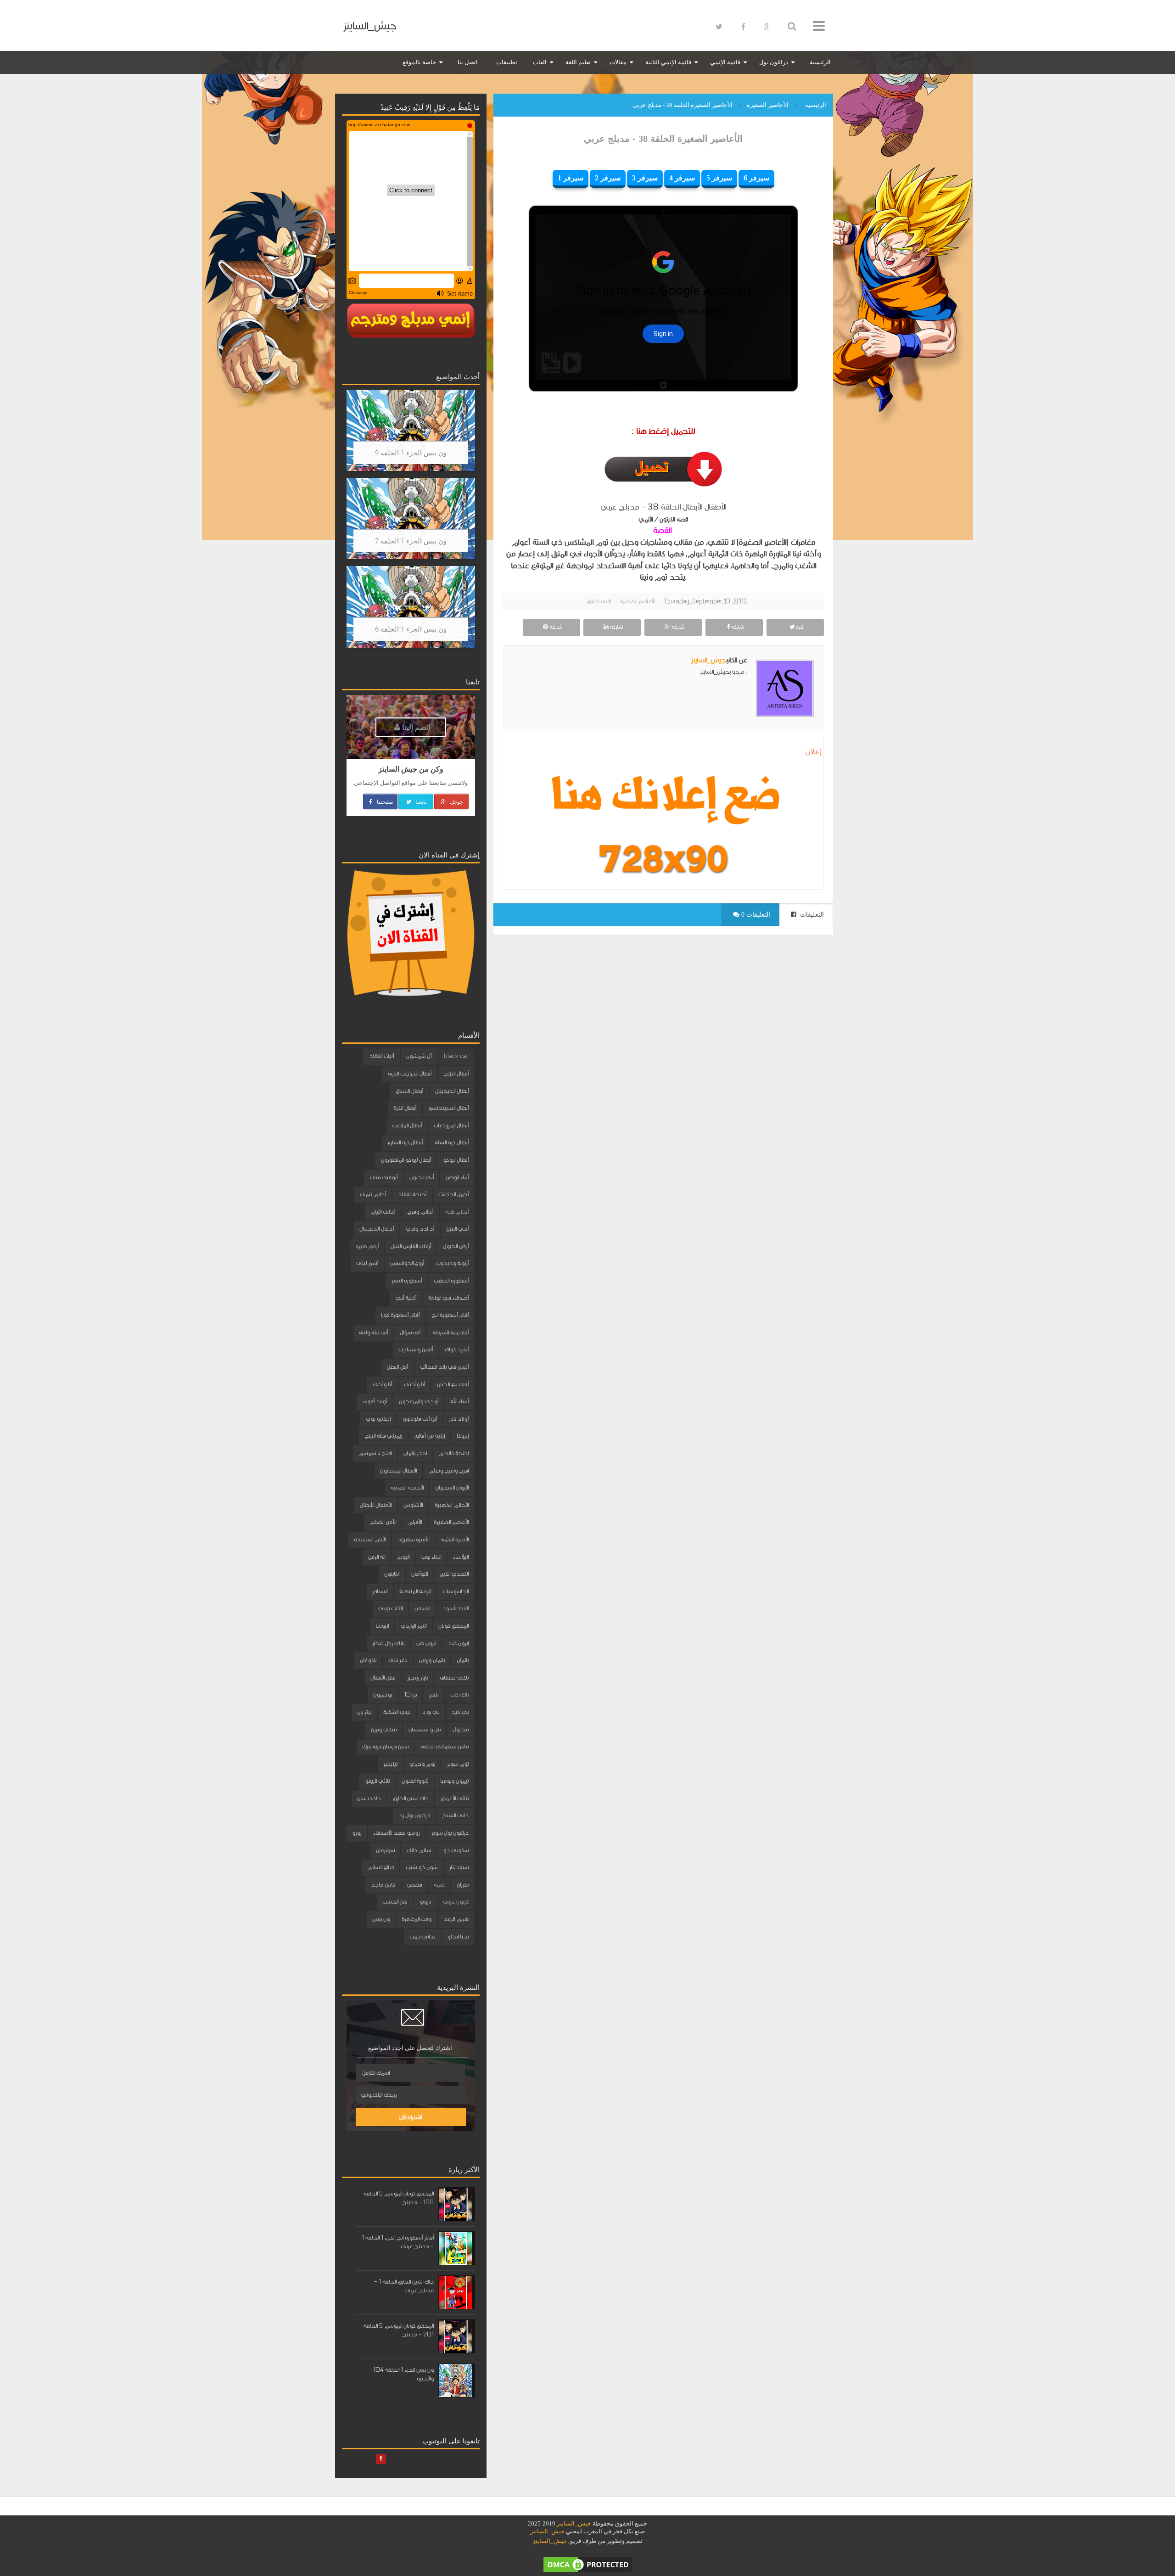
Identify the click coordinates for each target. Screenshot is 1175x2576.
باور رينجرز (417, 1678)
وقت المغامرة (417, 1919)
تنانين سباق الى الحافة (445, 1747)
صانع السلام (380, 1867)
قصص (414, 1885)
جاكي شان (369, 1798)
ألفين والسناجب (416, 1350)
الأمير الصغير (383, 1522)
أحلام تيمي (373, 1194)
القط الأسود (455, 1608)
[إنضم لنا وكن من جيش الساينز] (663, 859)
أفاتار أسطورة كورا (400, 1315)
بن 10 (410, 1695)
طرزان (463, 1885)
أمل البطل (397, 1367)
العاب (540, 62)
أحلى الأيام (383, 1212)
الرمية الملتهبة (415, 1591)
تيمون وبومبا (454, 1781)
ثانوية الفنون (415, 1781)
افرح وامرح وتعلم (449, 1471)
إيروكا (463, 1436)
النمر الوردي (414, 1626)
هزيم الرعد (456, 1919)
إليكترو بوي (378, 1419)
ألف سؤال (410, 1333)
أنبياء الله (459, 1401)
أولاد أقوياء (375, 1401)
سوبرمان (385, 1850)
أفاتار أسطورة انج (450, 1315)
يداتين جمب (422, 1937)
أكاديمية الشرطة (450, 1333)
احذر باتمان (415, 1453)
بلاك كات (459, 1695)
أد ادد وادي (420, 1229)
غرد (799, 627)
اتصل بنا (468, 62)
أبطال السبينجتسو (448, 1108)
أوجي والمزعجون (419, 1401)
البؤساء (461, 1557)
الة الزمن (377, 1557)
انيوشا (382, 1626)
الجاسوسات (456, 1591)
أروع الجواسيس (407, 1263)
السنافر (380, 1591)
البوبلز (403, 1557)
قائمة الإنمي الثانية (668, 62)
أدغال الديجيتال (377, 1229)
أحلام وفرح (420, 1212)
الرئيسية (820, 62)
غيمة (439, 1885)
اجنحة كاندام (454, 1453)
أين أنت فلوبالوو (420, 1419)
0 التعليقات (755, 915)
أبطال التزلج (456, 1074)
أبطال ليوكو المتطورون (406, 1160)
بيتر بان (364, 1712)
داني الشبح (455, 1815)
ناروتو (425, 1902)
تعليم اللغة (578, 62)
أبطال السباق (409, 1091)
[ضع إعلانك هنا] (663, 798)
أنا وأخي (382, 1384)
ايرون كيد (458, 1643)
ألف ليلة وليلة (373, 1333)
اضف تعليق (599, 601)
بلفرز (434, 1695)
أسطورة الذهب (451, 1281)
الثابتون (392, 1574)
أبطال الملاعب (407, 1126)
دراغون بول (774, 62)
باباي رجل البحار (388, 1643)
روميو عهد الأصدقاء (396, 1833)
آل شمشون (419, 1056)
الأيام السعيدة (370, 1540)
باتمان (463, 1660)
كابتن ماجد (383, 1885)
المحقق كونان (453, 1626)
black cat (456, 1056)
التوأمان (420, 1574)
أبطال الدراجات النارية (410, 1074)
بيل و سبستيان (425, 1730)
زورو (357, 1833)
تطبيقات (507, 62)
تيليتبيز (390, 1764)
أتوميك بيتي (384, 1177)
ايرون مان (426, 1643)
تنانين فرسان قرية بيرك (386, 1747)
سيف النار (459, 1867)
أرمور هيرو (367, 1246)
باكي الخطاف (454, 1678)
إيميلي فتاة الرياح (383, 1436)
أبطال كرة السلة (452, 1142)
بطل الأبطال (383, 1678)
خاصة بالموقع (419, 62)
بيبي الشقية (397, 1712)
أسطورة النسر (407, 1281)
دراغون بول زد (414, 1815)
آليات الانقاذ (382, 1056)
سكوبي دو (456, 1850)
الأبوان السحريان (452, 1488)
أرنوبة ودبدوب (452, 1263)
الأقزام (415, 1522)
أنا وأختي (414, 1384)
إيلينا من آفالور (429, 1436)
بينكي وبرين (384, 1730)
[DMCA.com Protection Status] (587, 2564)
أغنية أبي (406, 1298)
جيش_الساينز (370, 26)
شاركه (737, 627)
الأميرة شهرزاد (413, 1540)
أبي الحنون (422, 1177)
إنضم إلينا (415, 727)
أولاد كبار (459, 1419)
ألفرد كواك (457, 1350)
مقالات (618, 62)
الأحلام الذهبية (452, 1505)
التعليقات (811, 915)
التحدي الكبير (454, 1574)
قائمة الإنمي (725, 62)
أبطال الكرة (405, 1108)
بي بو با (431, 1712)
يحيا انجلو (458, 1937)
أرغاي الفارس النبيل (411, 1246)
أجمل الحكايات (453, 1194)
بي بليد (460, 1712)
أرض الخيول (456, 1246)
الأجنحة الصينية (407, 1488)
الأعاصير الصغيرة (638, 601)
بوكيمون (383, 1695)
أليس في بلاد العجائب (444, 1367)
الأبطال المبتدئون (398, 1471)
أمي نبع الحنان (453, 1384)
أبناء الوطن (457, 1177)
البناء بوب (431, 1557)
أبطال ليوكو (456, 1160)
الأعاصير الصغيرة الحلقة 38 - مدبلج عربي (663, 139)
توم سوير (458, 1764)
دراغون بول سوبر (450, 1833)
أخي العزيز (457, 1229)
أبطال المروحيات (451, 1126)
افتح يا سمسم (375, 1453)
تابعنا (420, 801)
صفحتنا (384, 801)
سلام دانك (419, 1850)
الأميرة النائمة (455, 1540)
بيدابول (461, 1730)
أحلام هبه (457, 1212)
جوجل (456, 801)
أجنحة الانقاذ (412, 1194)
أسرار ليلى (367, 1263)
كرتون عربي (456, 1902)
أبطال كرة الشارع (405, 1142)
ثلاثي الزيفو (377, 1781)
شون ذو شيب (422, 1867)
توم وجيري (422, 1764)
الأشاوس (413, 1505)
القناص (422, 1608)
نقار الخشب (395, 1902)
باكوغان (368, 1660)
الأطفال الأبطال (376, 1505)
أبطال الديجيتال (452, 1091)
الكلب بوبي (390, 1608)
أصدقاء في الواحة (448, 1298)
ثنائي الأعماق (455, 1798)
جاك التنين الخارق (411, 1798)
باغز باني (398, 1660)
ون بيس (381, 1919)
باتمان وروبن (432, 1660)
